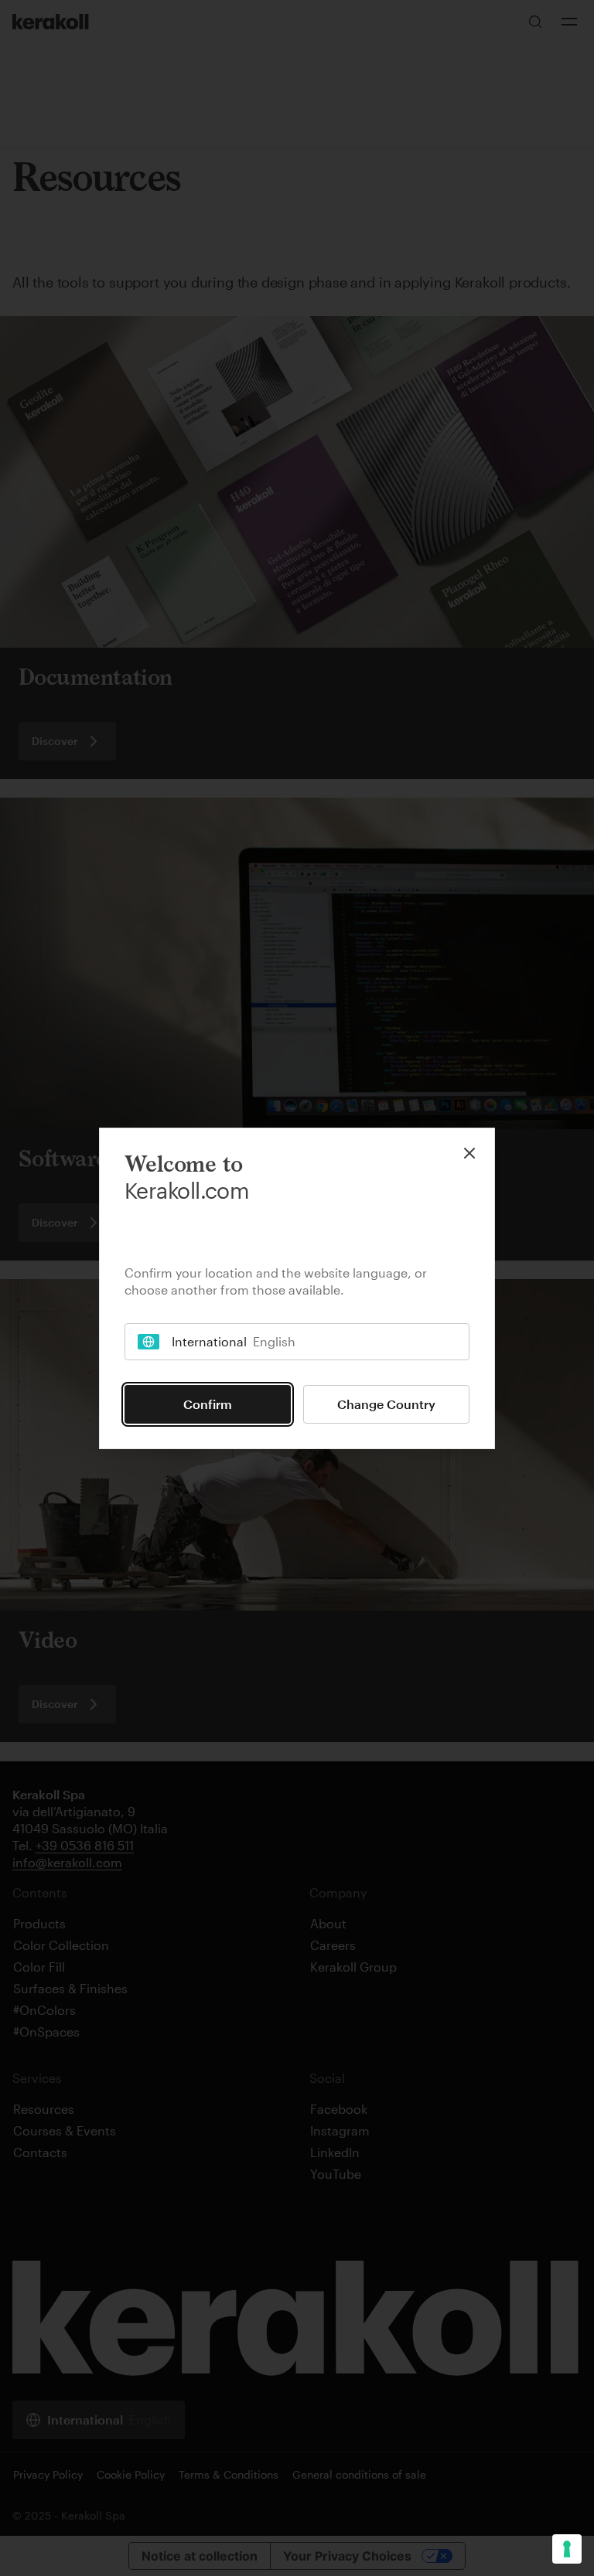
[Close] (469, 1153)
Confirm (208, 1404)
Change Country (386, 1404)
